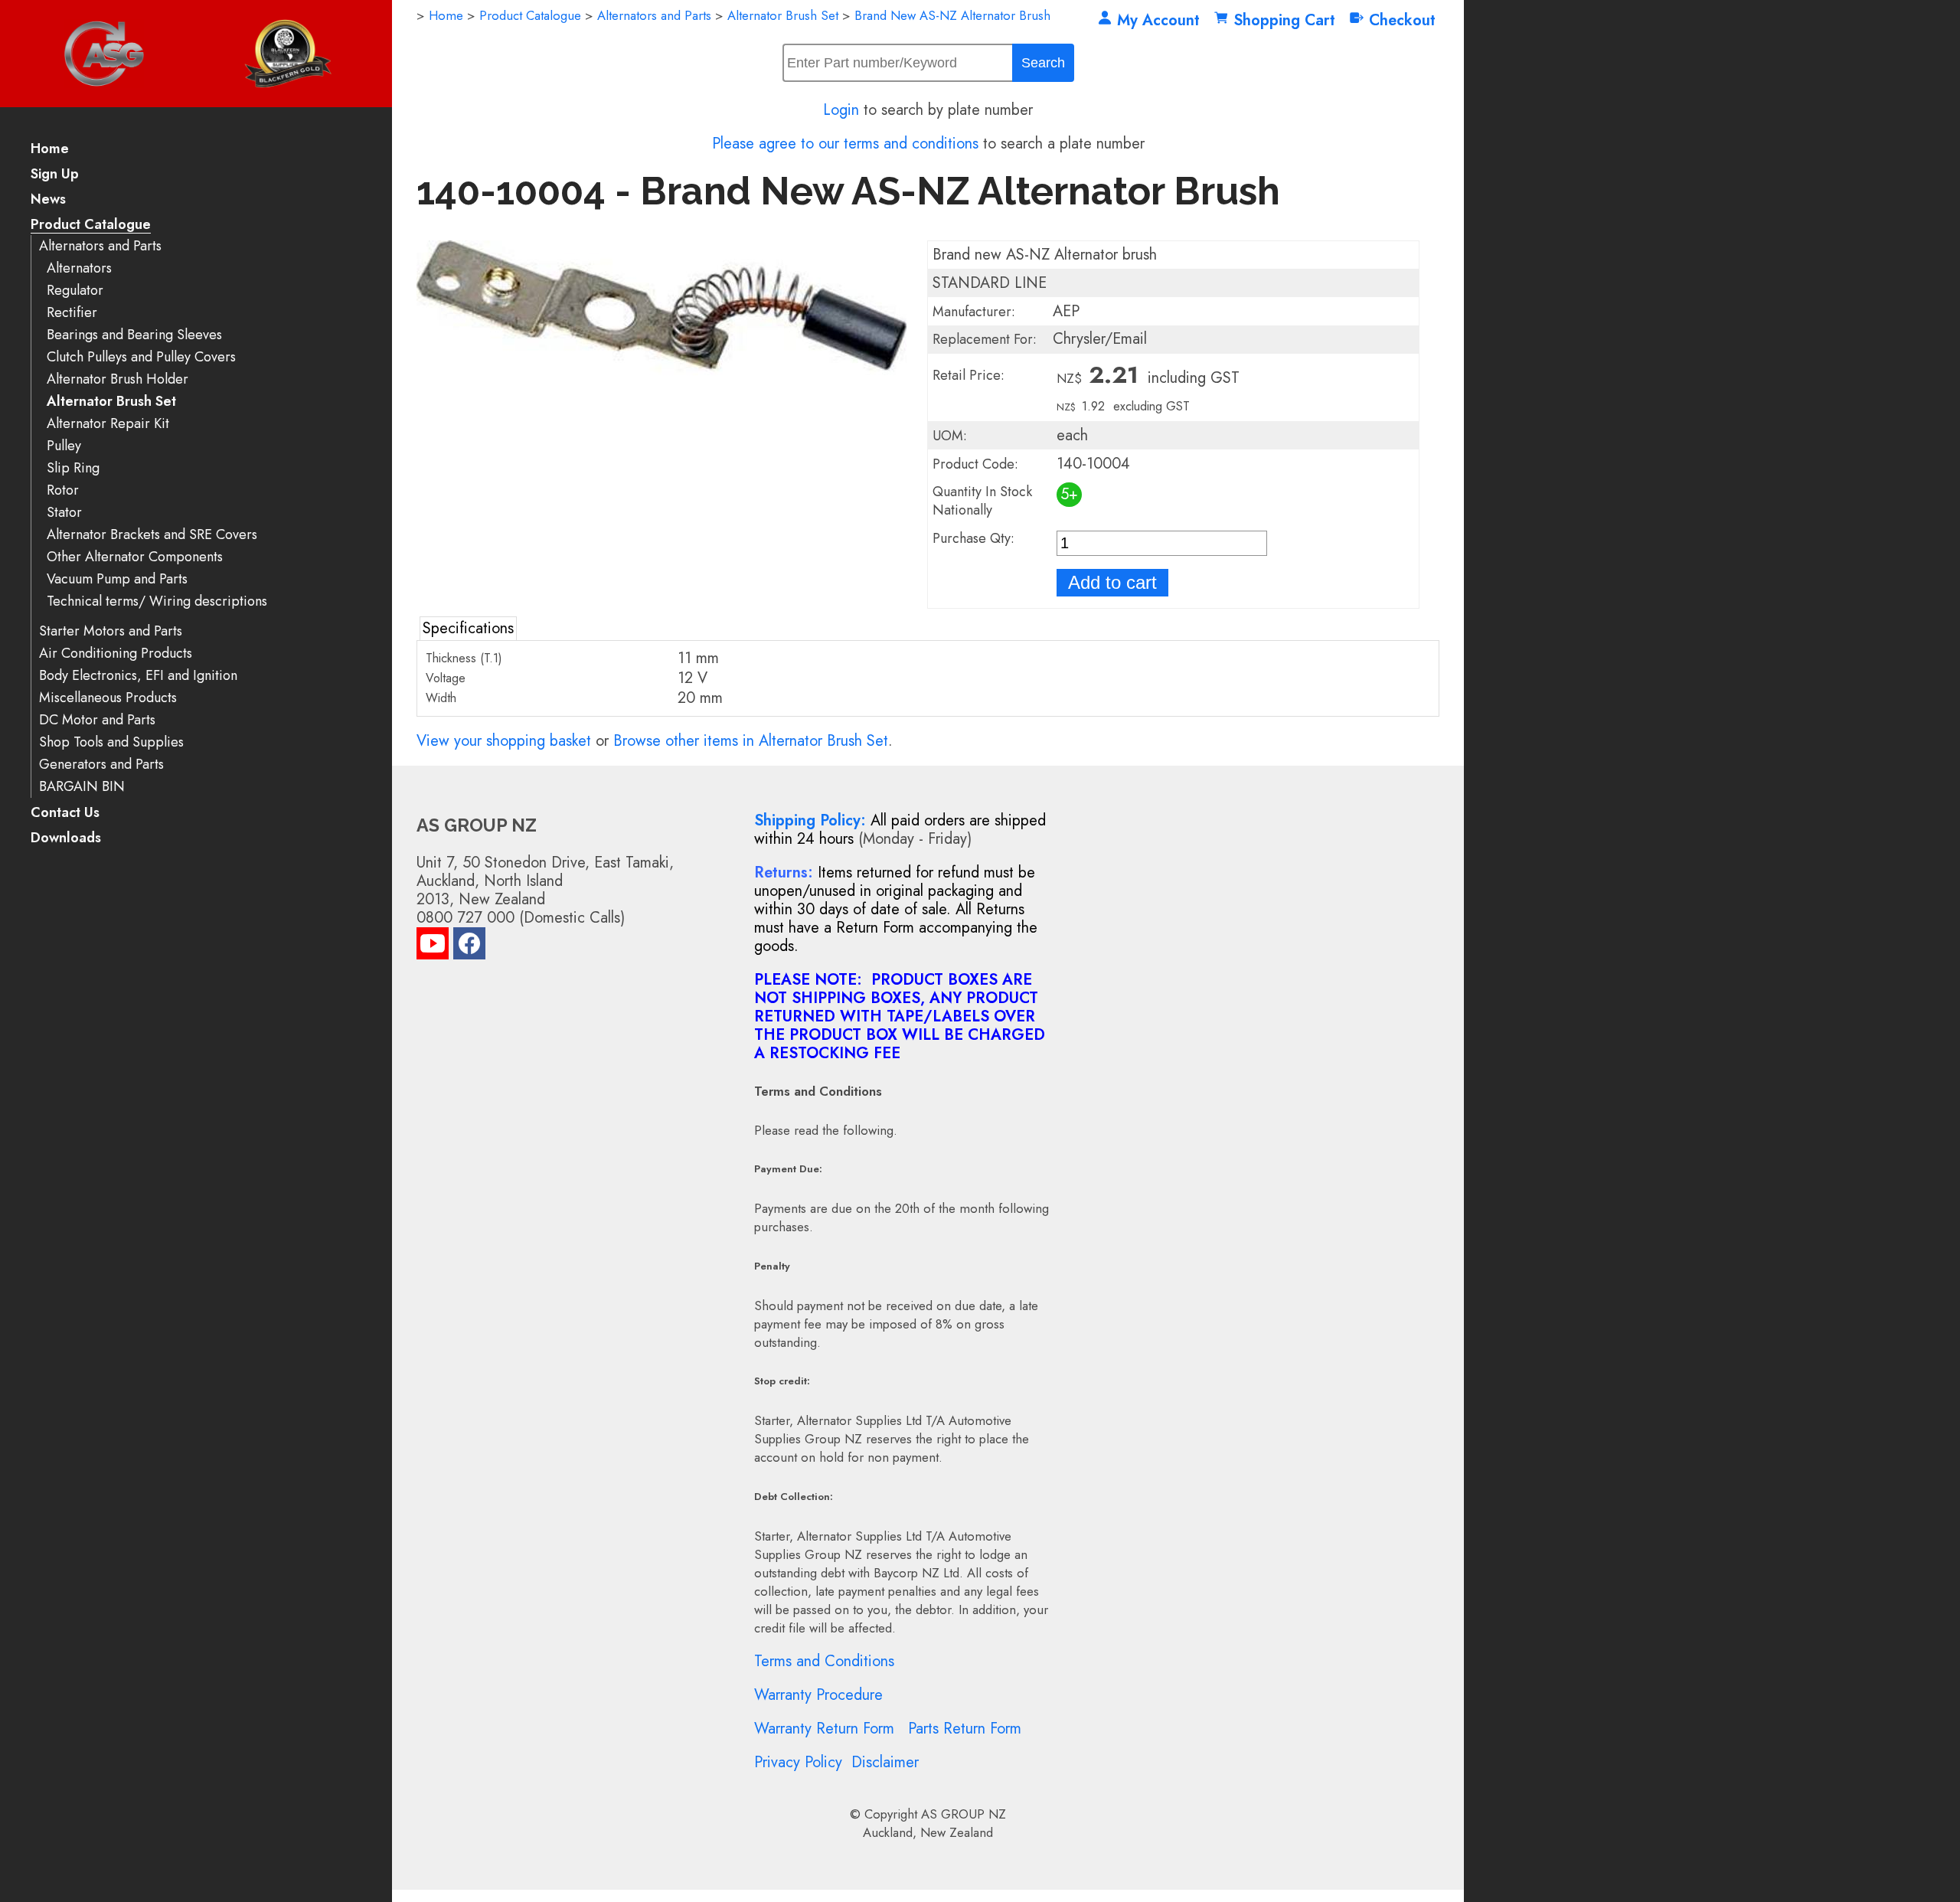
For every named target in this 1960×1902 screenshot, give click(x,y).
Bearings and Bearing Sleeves (134, 335)
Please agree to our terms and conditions (845, 144)
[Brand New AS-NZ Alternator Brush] (661, 470)
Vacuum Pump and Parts (117, 579)
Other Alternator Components (135, 557)
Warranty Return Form (824, 1729)
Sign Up (55, 175)
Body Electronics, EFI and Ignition (138, 676)
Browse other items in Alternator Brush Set (751, 741)
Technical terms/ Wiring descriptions (157, 601)
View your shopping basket (504, 741)
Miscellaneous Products (108, 698)
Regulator (75, 291)
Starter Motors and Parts (111, 631)
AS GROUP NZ (964, 1814)
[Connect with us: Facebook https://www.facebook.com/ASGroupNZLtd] (469, 947)
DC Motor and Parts (97, 720)
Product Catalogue (91, 225)
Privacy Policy (798, 1762)
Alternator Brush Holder (118, 379)
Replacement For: (985, 339)
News (48, 200)
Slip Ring (73, 468)
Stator (64, 513)
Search (1043, 63)
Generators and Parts (101, 765)
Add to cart (1112, 582)
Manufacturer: (974, 312)
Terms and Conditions (824, 1661)
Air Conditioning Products (116, 654)
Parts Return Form (965, 1729)
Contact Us (65, 814)
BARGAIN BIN (82, 787)
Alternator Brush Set (111, 402)
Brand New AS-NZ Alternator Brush (952, 15)
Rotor (63, 490)
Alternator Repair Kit (108, 424)
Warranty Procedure (818, 1695)
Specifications (468, 628)
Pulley (64, 446)
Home (50, 150)
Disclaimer (885, 1762)
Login (841, 110)
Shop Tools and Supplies (111, 742)
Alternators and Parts (100, 246)
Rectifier (72, 313)
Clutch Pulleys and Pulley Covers (141, 357)
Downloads (66, 839)
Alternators (79, 268)
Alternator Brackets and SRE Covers (152, 535)
